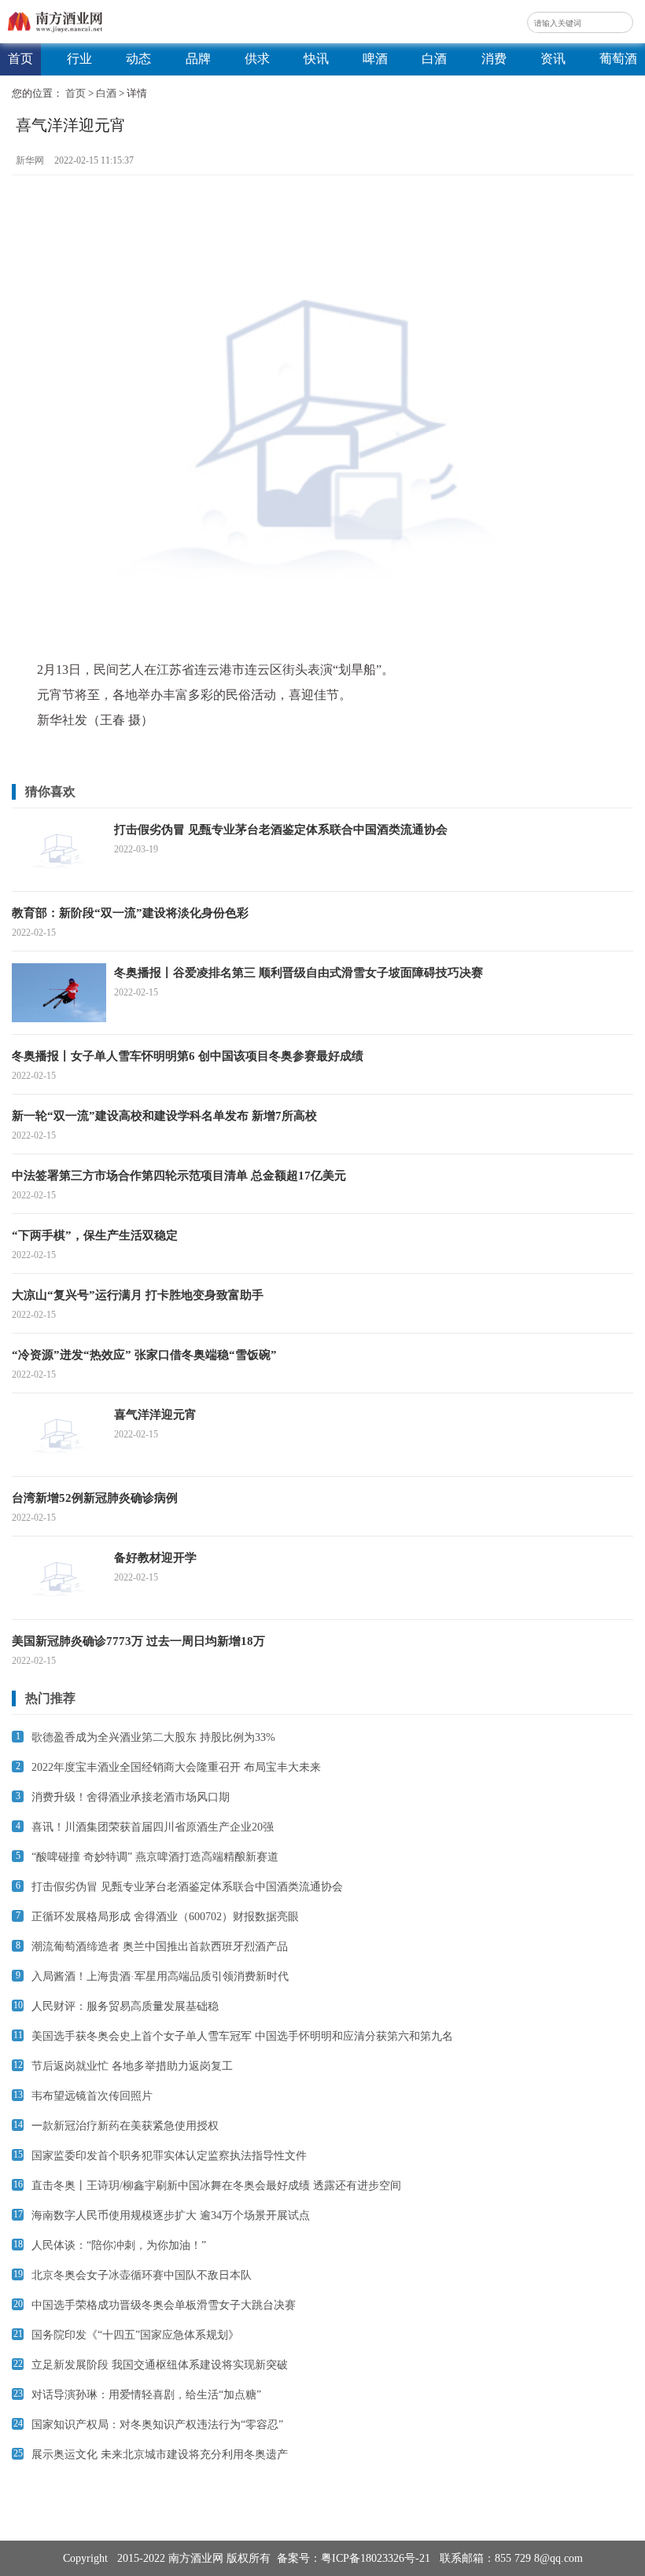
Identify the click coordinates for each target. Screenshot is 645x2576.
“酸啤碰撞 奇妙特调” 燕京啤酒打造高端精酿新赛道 (155, 1857)
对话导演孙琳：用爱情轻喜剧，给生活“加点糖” (146, 2395)
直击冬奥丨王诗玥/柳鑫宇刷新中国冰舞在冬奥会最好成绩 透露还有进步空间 (216, 2186)
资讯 (553, 59)
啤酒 (375, 59)
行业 (79, 59)
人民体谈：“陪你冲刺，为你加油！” (119, 2245)
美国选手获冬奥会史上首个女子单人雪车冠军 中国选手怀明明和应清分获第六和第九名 (242, 2036)
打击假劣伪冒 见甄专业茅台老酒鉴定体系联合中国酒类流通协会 (187, 1887)
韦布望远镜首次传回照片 (92, 2096)
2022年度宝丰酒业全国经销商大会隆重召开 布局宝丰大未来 (176, 1767)
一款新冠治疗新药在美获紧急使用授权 (125, 2126)
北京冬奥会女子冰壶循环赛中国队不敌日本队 (142, 2275)
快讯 (316, 59)
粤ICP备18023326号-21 (376, 2558)
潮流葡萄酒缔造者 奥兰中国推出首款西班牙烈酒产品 (160, 1947)
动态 (138, 59)
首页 (20, 59)
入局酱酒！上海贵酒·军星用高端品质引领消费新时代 (160, 1976)
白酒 (434, 59)
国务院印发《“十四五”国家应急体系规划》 (135, 2335)
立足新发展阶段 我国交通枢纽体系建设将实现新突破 (160, 2365)
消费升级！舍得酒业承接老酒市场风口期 (131, 1797)
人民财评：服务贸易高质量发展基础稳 (125, 2006)
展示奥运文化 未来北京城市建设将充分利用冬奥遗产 (160, 2455)
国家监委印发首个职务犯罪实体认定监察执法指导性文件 (169, 2156)
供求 (257, 59)
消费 (494, 59)
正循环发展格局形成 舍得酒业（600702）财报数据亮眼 (165, 1917)
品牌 (198, 59)
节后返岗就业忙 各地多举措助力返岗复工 (132, 2066)
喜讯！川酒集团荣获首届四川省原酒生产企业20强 (153, 1827)
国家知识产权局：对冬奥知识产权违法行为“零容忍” (157, 2425)
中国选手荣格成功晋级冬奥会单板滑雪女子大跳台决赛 (164, 2305)
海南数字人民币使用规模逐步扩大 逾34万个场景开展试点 (171, 2215)
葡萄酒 (618, 59)
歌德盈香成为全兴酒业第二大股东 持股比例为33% (153, 1737)
